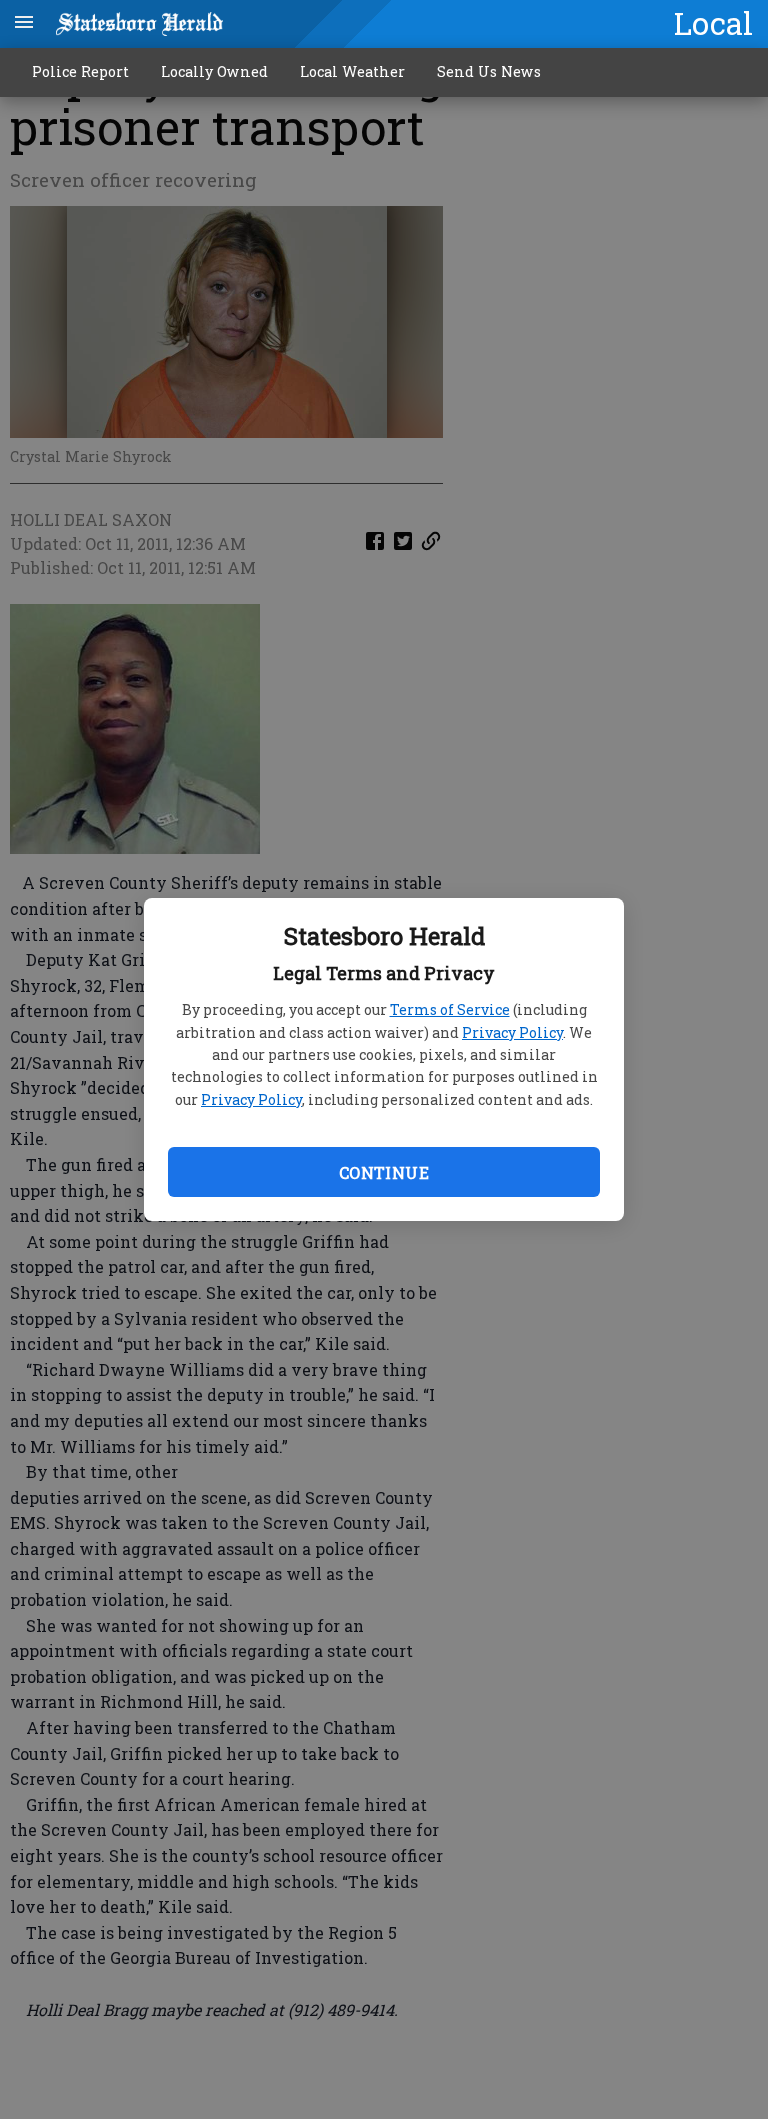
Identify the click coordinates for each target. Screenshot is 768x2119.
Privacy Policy (512, 1032)
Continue (384, 1172)
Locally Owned (214, 71)
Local (713, 23)
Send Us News (489, 71)
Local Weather (352, 71)
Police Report (80, 71)
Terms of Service (450, 1009)
